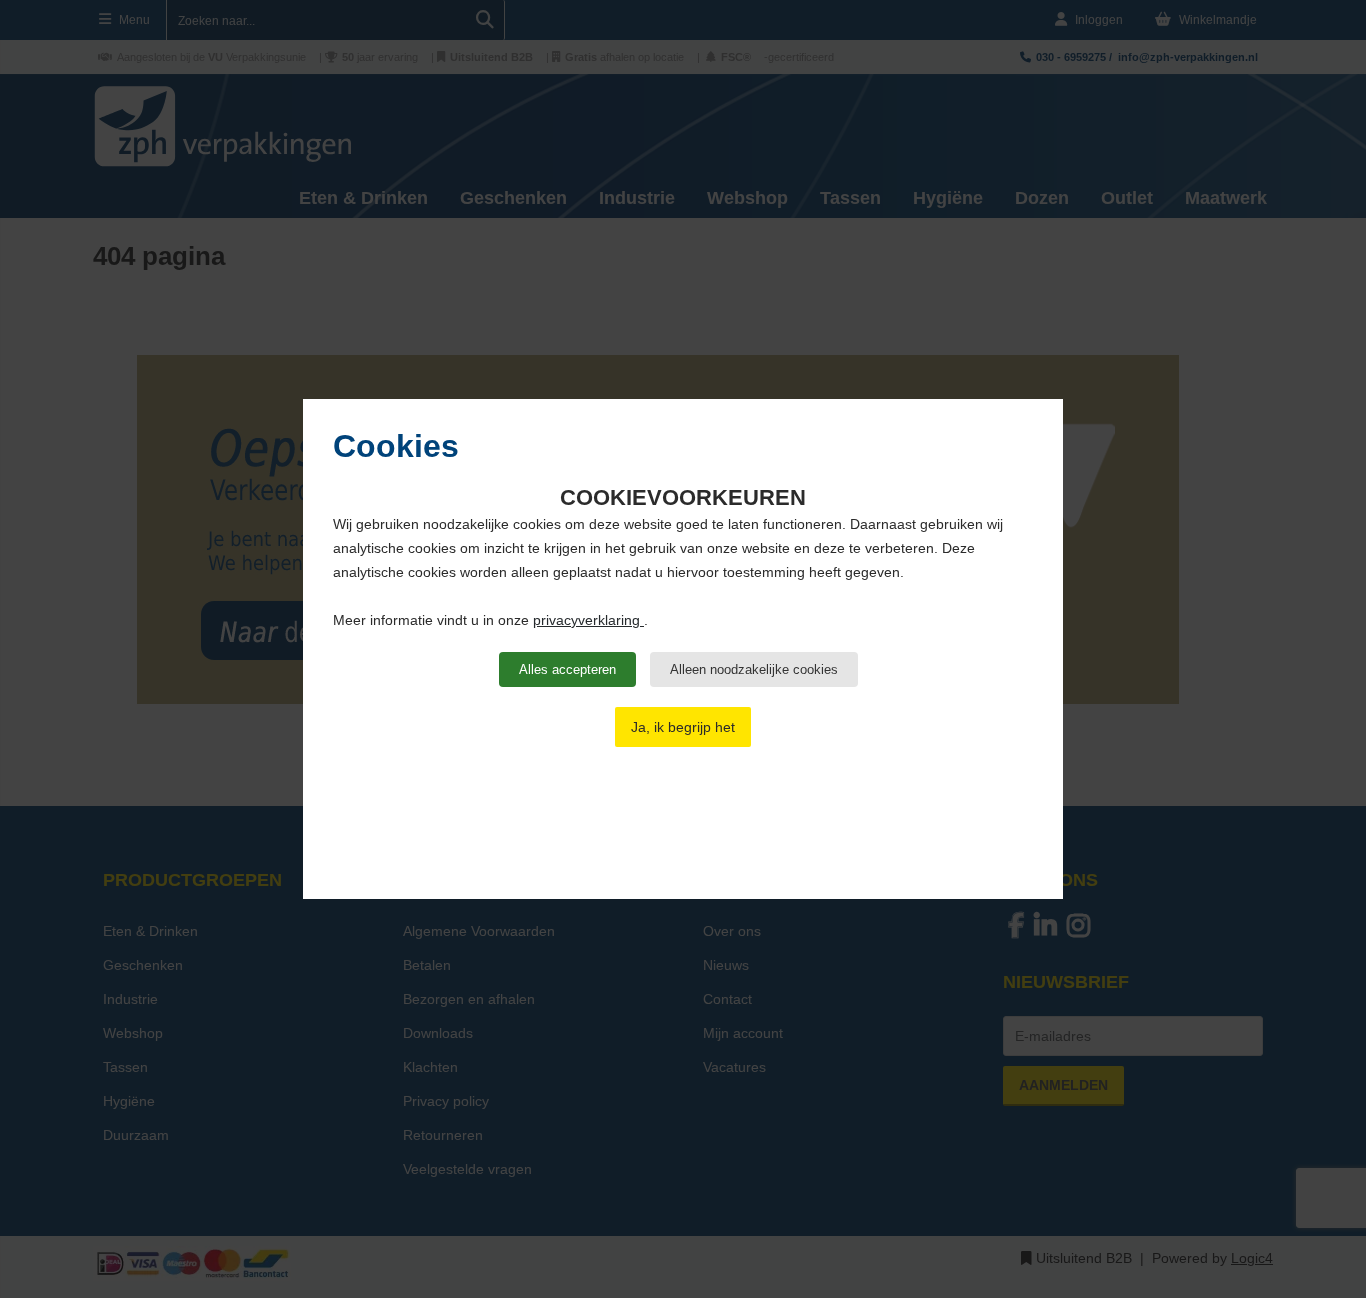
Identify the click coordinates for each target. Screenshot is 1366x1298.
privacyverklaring (588, 620)
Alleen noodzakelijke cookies (754, 669)
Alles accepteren (567, 669)
